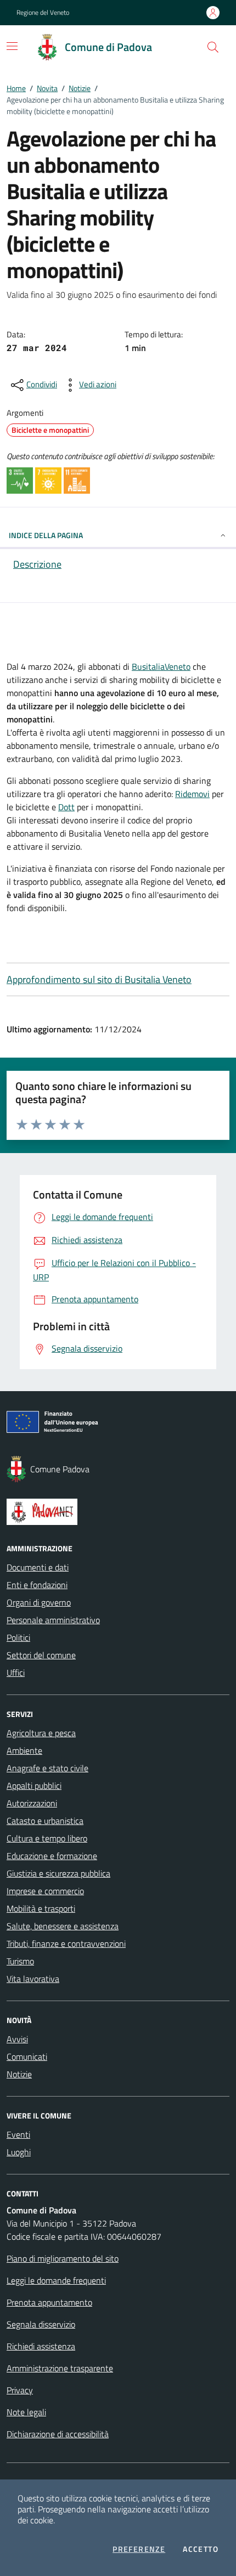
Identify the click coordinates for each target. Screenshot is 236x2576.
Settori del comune (41, 1655)
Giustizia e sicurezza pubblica (58, 1873)
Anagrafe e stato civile (47, 1768)
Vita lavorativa (33, 1979)
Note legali (26, 2412)
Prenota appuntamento (49, 2302)
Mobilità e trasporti (41, 1908)
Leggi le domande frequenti (56, 2280)
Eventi (18, 2134)
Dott (66, 807)
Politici (18, 1637)
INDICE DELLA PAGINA (46, 535)
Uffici (16, 1673)
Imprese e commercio (45, 1891)
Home (16, 88)
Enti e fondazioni (37, 1585)
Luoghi (19, 2152)
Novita (47, 88)
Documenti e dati (38, 1567)
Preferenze (139, 2549)
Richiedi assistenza (41, 2346)
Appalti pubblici (34, 1786)
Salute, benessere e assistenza (63, 1926)
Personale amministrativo (53, 1620)
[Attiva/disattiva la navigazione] (12, 46)
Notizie (80, 88)
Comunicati (27, 2057)
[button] (213, 47)
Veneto (178, 666)
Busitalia (148, 666)
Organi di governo (39, 1602)
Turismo (20, 1961)
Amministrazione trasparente (60, 2368)
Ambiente (24, 1750)
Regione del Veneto (43, 13)
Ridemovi (192, 794)
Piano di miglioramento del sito (63, 2258)
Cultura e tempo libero (47, 1838)
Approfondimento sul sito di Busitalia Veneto (99, 979)
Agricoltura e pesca (41, 1733)
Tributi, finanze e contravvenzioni (66, 1944)
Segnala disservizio (41, 2324)
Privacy (20, 2390)
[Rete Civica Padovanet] (118, 1512)
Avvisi (17, 2039)
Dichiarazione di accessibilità (58, 2434)
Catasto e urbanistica (45, 1821)
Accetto (201, 2549)
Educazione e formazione (52, 1856)
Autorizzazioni (32, 1803)
